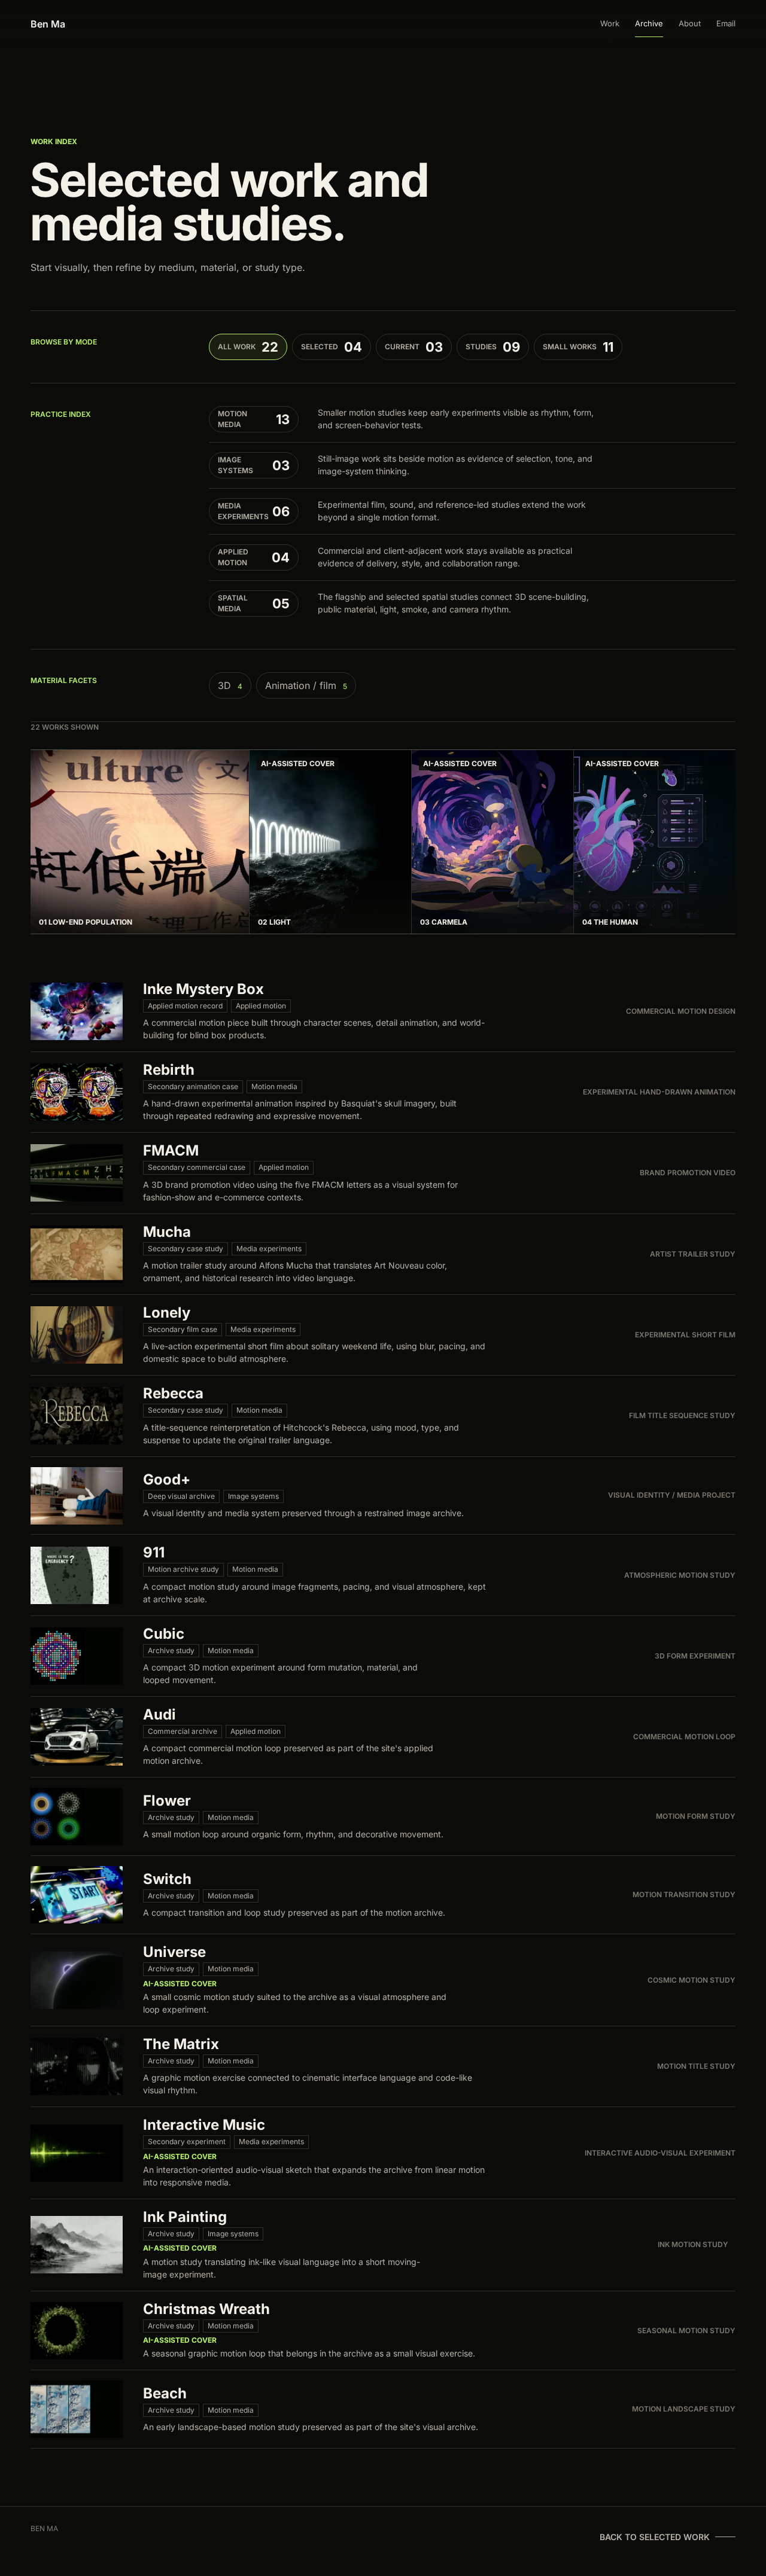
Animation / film (306, 685)
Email (726, 23)
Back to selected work (655, 2537)
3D (230, 685)
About (690, 23)
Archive (649, 23)
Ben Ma (48, 24)
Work (610, 23)
